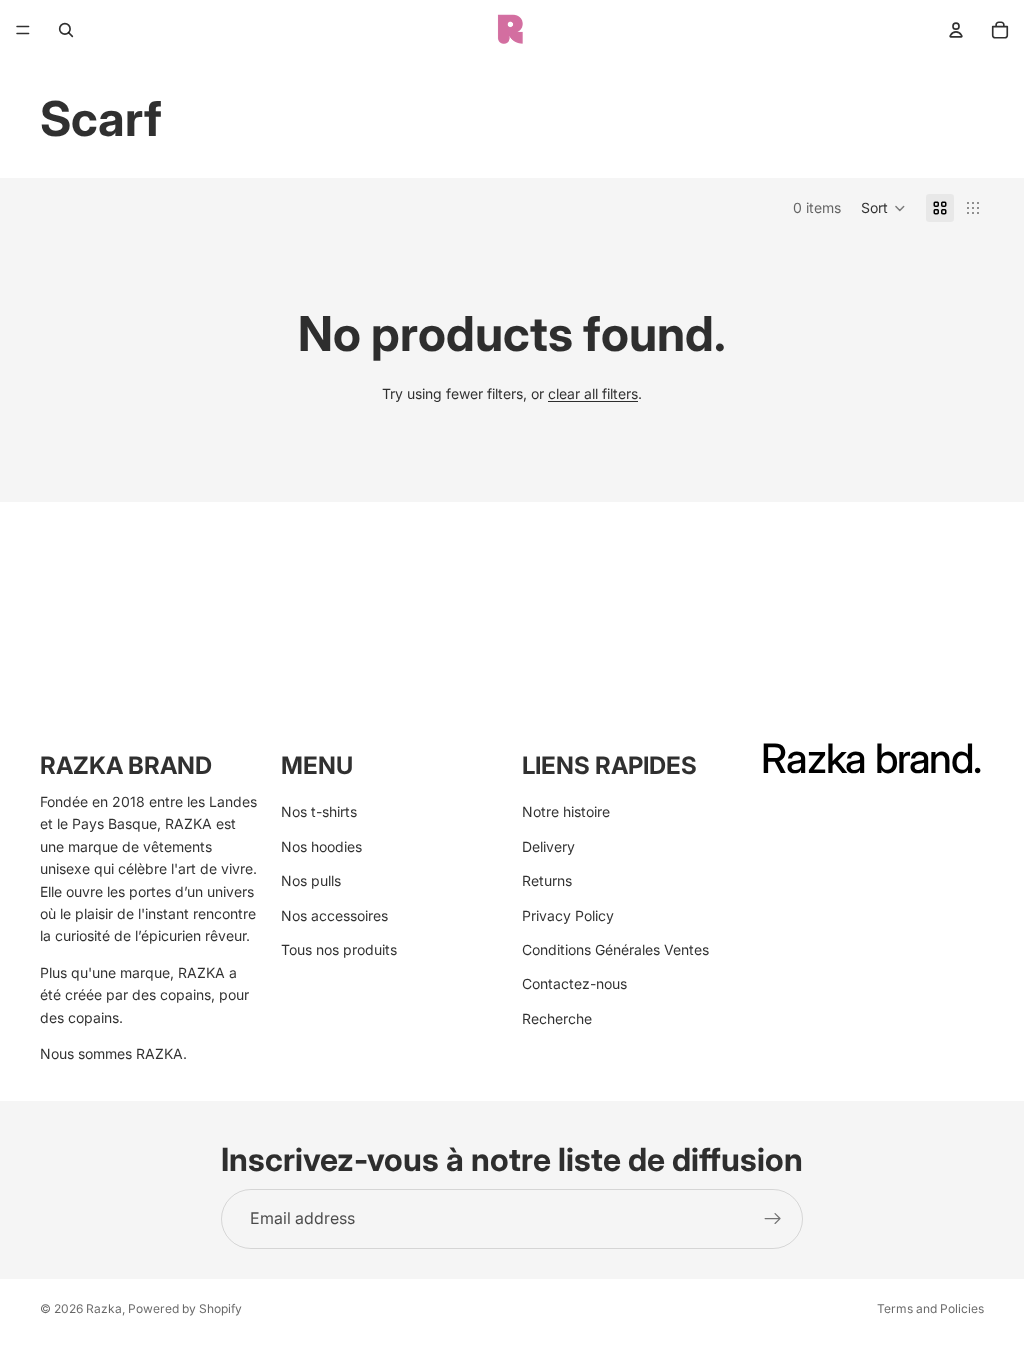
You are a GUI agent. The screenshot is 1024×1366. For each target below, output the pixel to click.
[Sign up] (773, 1219)
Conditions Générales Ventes (615, 949)
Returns (547, 880)
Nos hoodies (321, 846)
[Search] (66, 30)
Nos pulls (311, 880)
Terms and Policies (930, 1308)
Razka (104, 1308)
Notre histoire (566, 811)
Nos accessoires (334, 915)
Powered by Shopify (185, 1308)
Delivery (548, 846)
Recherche (557, 1018)
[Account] (956, 30)
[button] (883, 208)
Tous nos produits (339, 949)
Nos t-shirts (319, 811)
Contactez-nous (574, 983)
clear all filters (593, 393)
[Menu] (23, 30)
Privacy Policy (568, 915)
